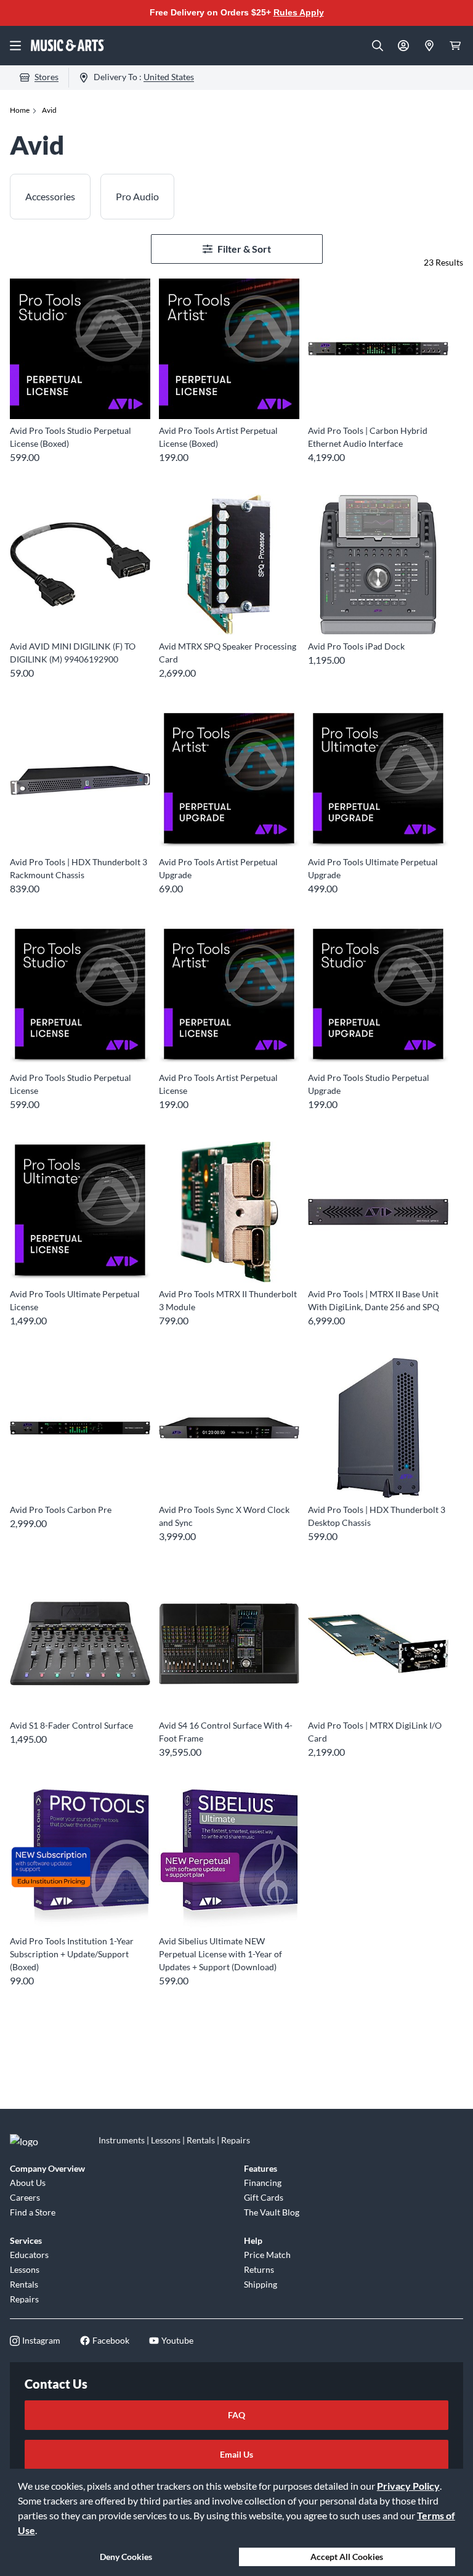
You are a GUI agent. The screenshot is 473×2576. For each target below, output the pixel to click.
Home (20, 110)
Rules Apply (299, 12)
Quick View (80, 397)
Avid (49, 110)
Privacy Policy (408, 2486)
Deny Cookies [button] (126, 2557)
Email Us (236, 2454)
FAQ (236, 2415)
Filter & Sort (244, 249)
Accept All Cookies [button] (347, 2557)
